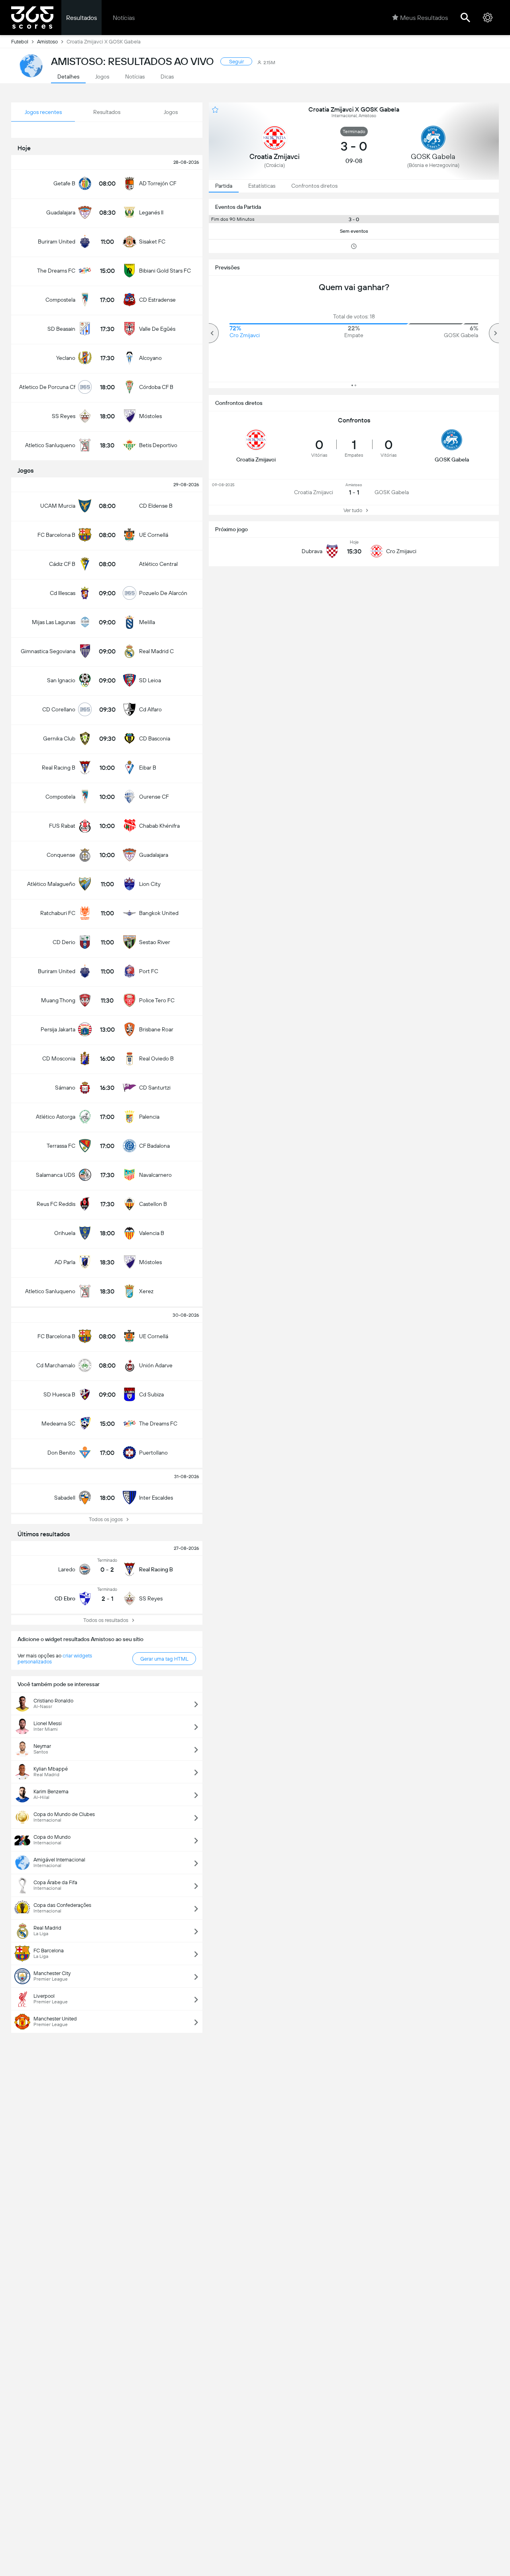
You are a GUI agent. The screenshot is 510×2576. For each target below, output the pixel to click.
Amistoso (47, 42)
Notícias (124, 18)
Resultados (81, 18)
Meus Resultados (424, 18)
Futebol (20, 42)
